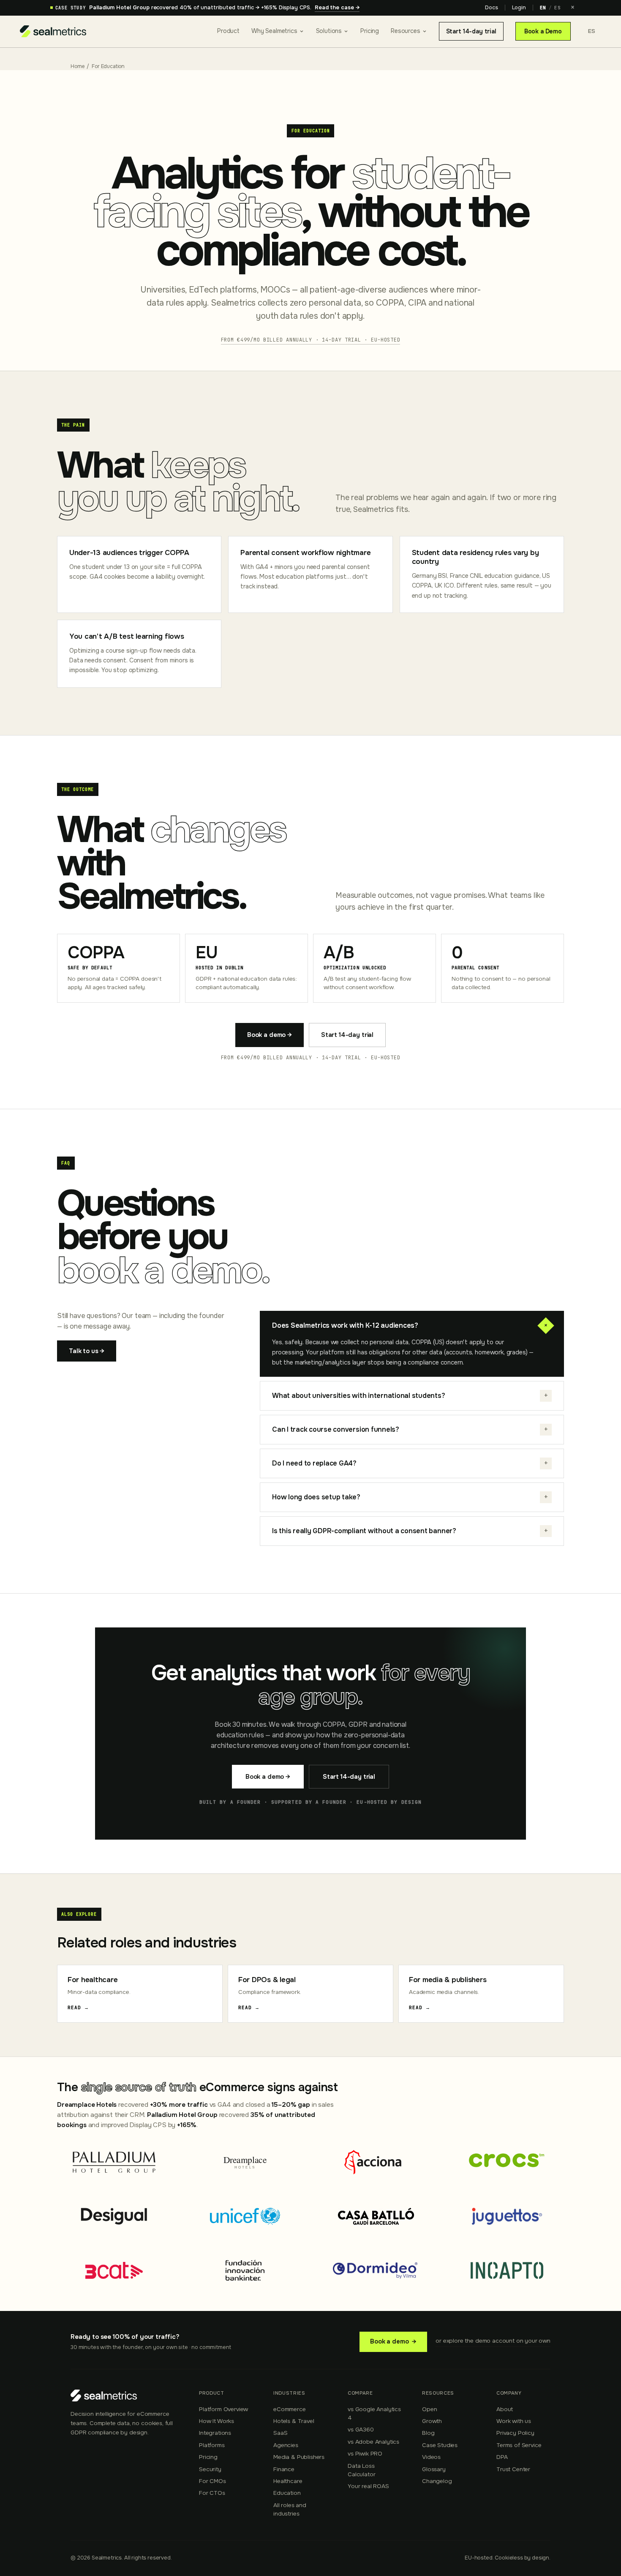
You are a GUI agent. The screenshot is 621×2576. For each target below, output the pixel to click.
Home (77, 66)
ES (557, 8)
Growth (432, 2421)
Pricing (370, 31)
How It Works (217, 2421)
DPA (502, 2457)
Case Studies (440, 2445)
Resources (406, 31)
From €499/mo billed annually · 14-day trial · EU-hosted (311, 340)
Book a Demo (543, 31)
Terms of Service (519, 2445)
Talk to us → (87, 1351)
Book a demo (393, 2341)
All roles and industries (290, 2509)
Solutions (329, 31)
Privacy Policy (515, 2433)
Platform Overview (223, 2409)
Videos (431, 2457)
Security (210, 2469)
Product (228, 31)
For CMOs (212, 2481)
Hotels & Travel (294, 2421)
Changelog (437, 2481)
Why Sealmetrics (274, 31)
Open (429, 2409)
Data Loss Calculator (361, 2470)
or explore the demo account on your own (493, 2341)
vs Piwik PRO (365, 2454)
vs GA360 (361, 2430)
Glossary (434, 2469)
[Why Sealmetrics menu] (302, 31)
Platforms (212, 2445)
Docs (491, 8)
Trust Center (513, 2469)
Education (287, 2493)
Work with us (514, 2421)
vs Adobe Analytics (373, 2442)
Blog (428, 2433)
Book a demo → (270, 1035)
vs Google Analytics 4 (374, 2413)
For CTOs (212, 2493)
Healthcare (288, 2481)
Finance (284, 2469)
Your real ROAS (368, 2486)
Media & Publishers (299, 2457)
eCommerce (290, 2409)
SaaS (280, 2433)
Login (519, 8)
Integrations (215, 2433)
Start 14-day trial (471, 31)
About (505, 2409)
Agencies (286, 2445)
